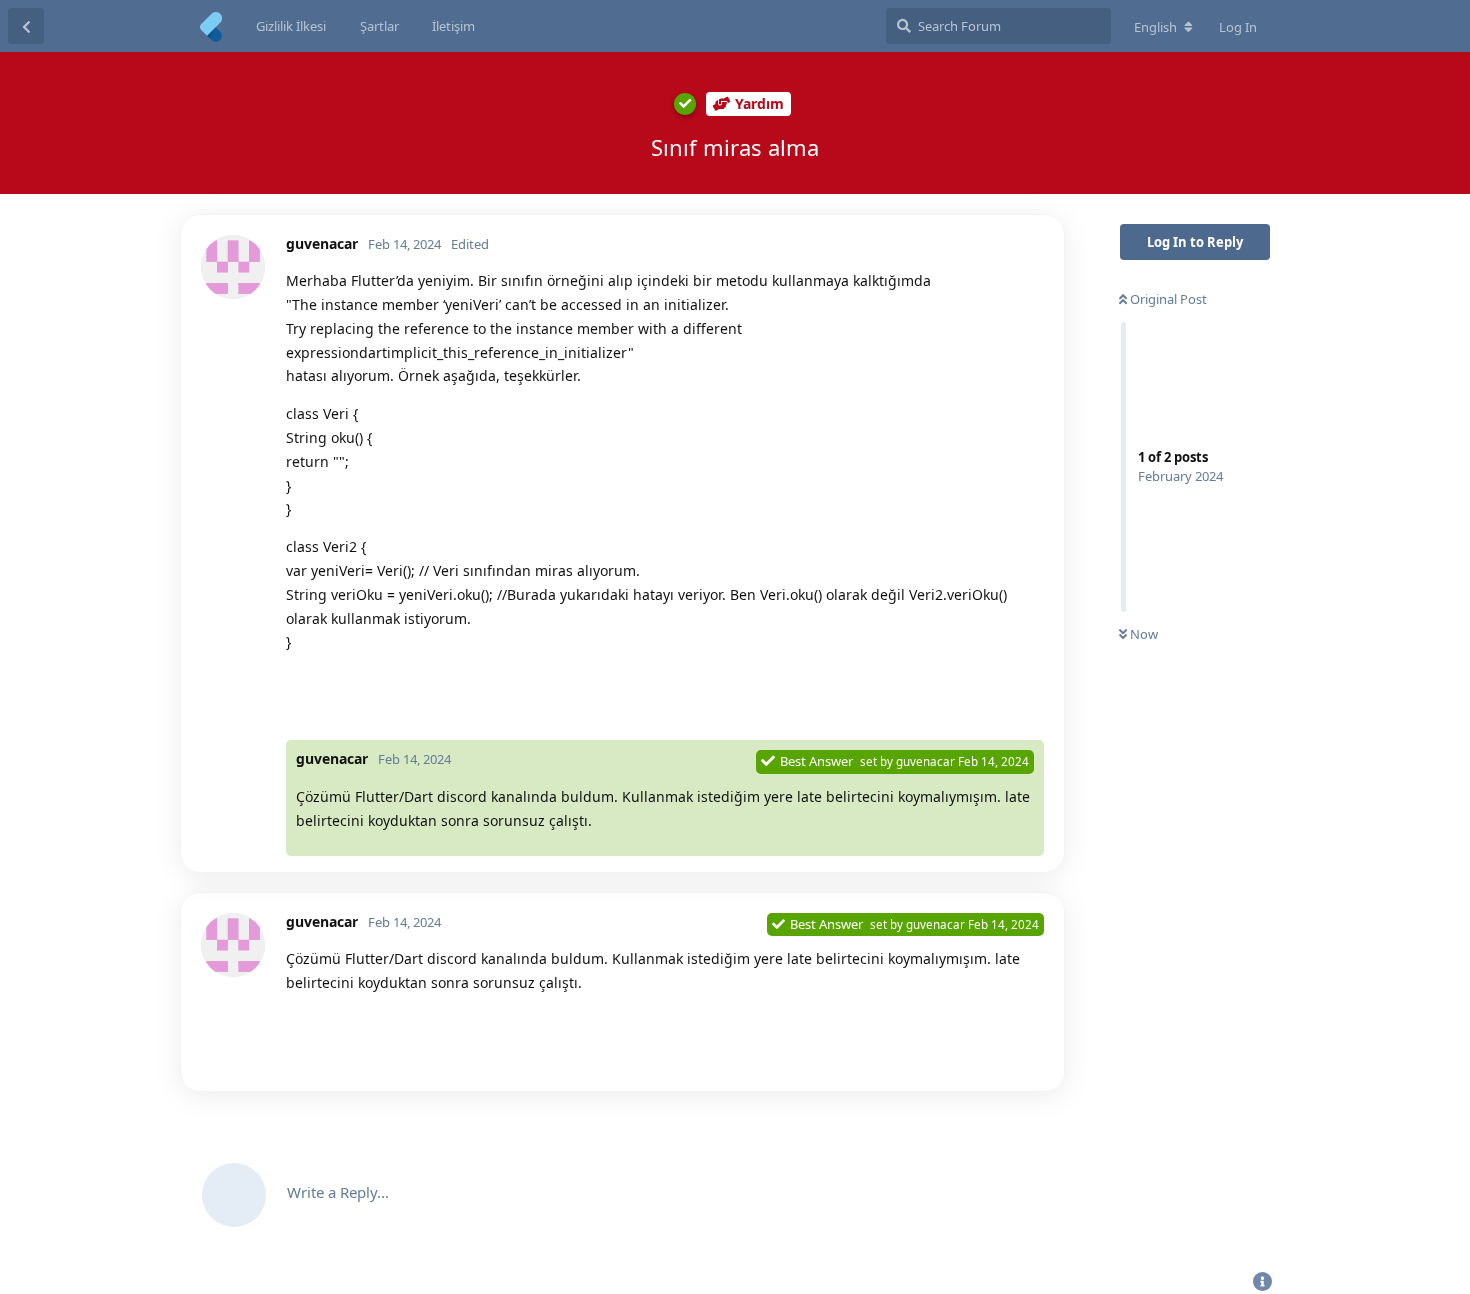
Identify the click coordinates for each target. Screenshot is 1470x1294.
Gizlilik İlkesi (291, 26)
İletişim (453, 26)
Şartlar (379, 26)
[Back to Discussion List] (26, 26)
